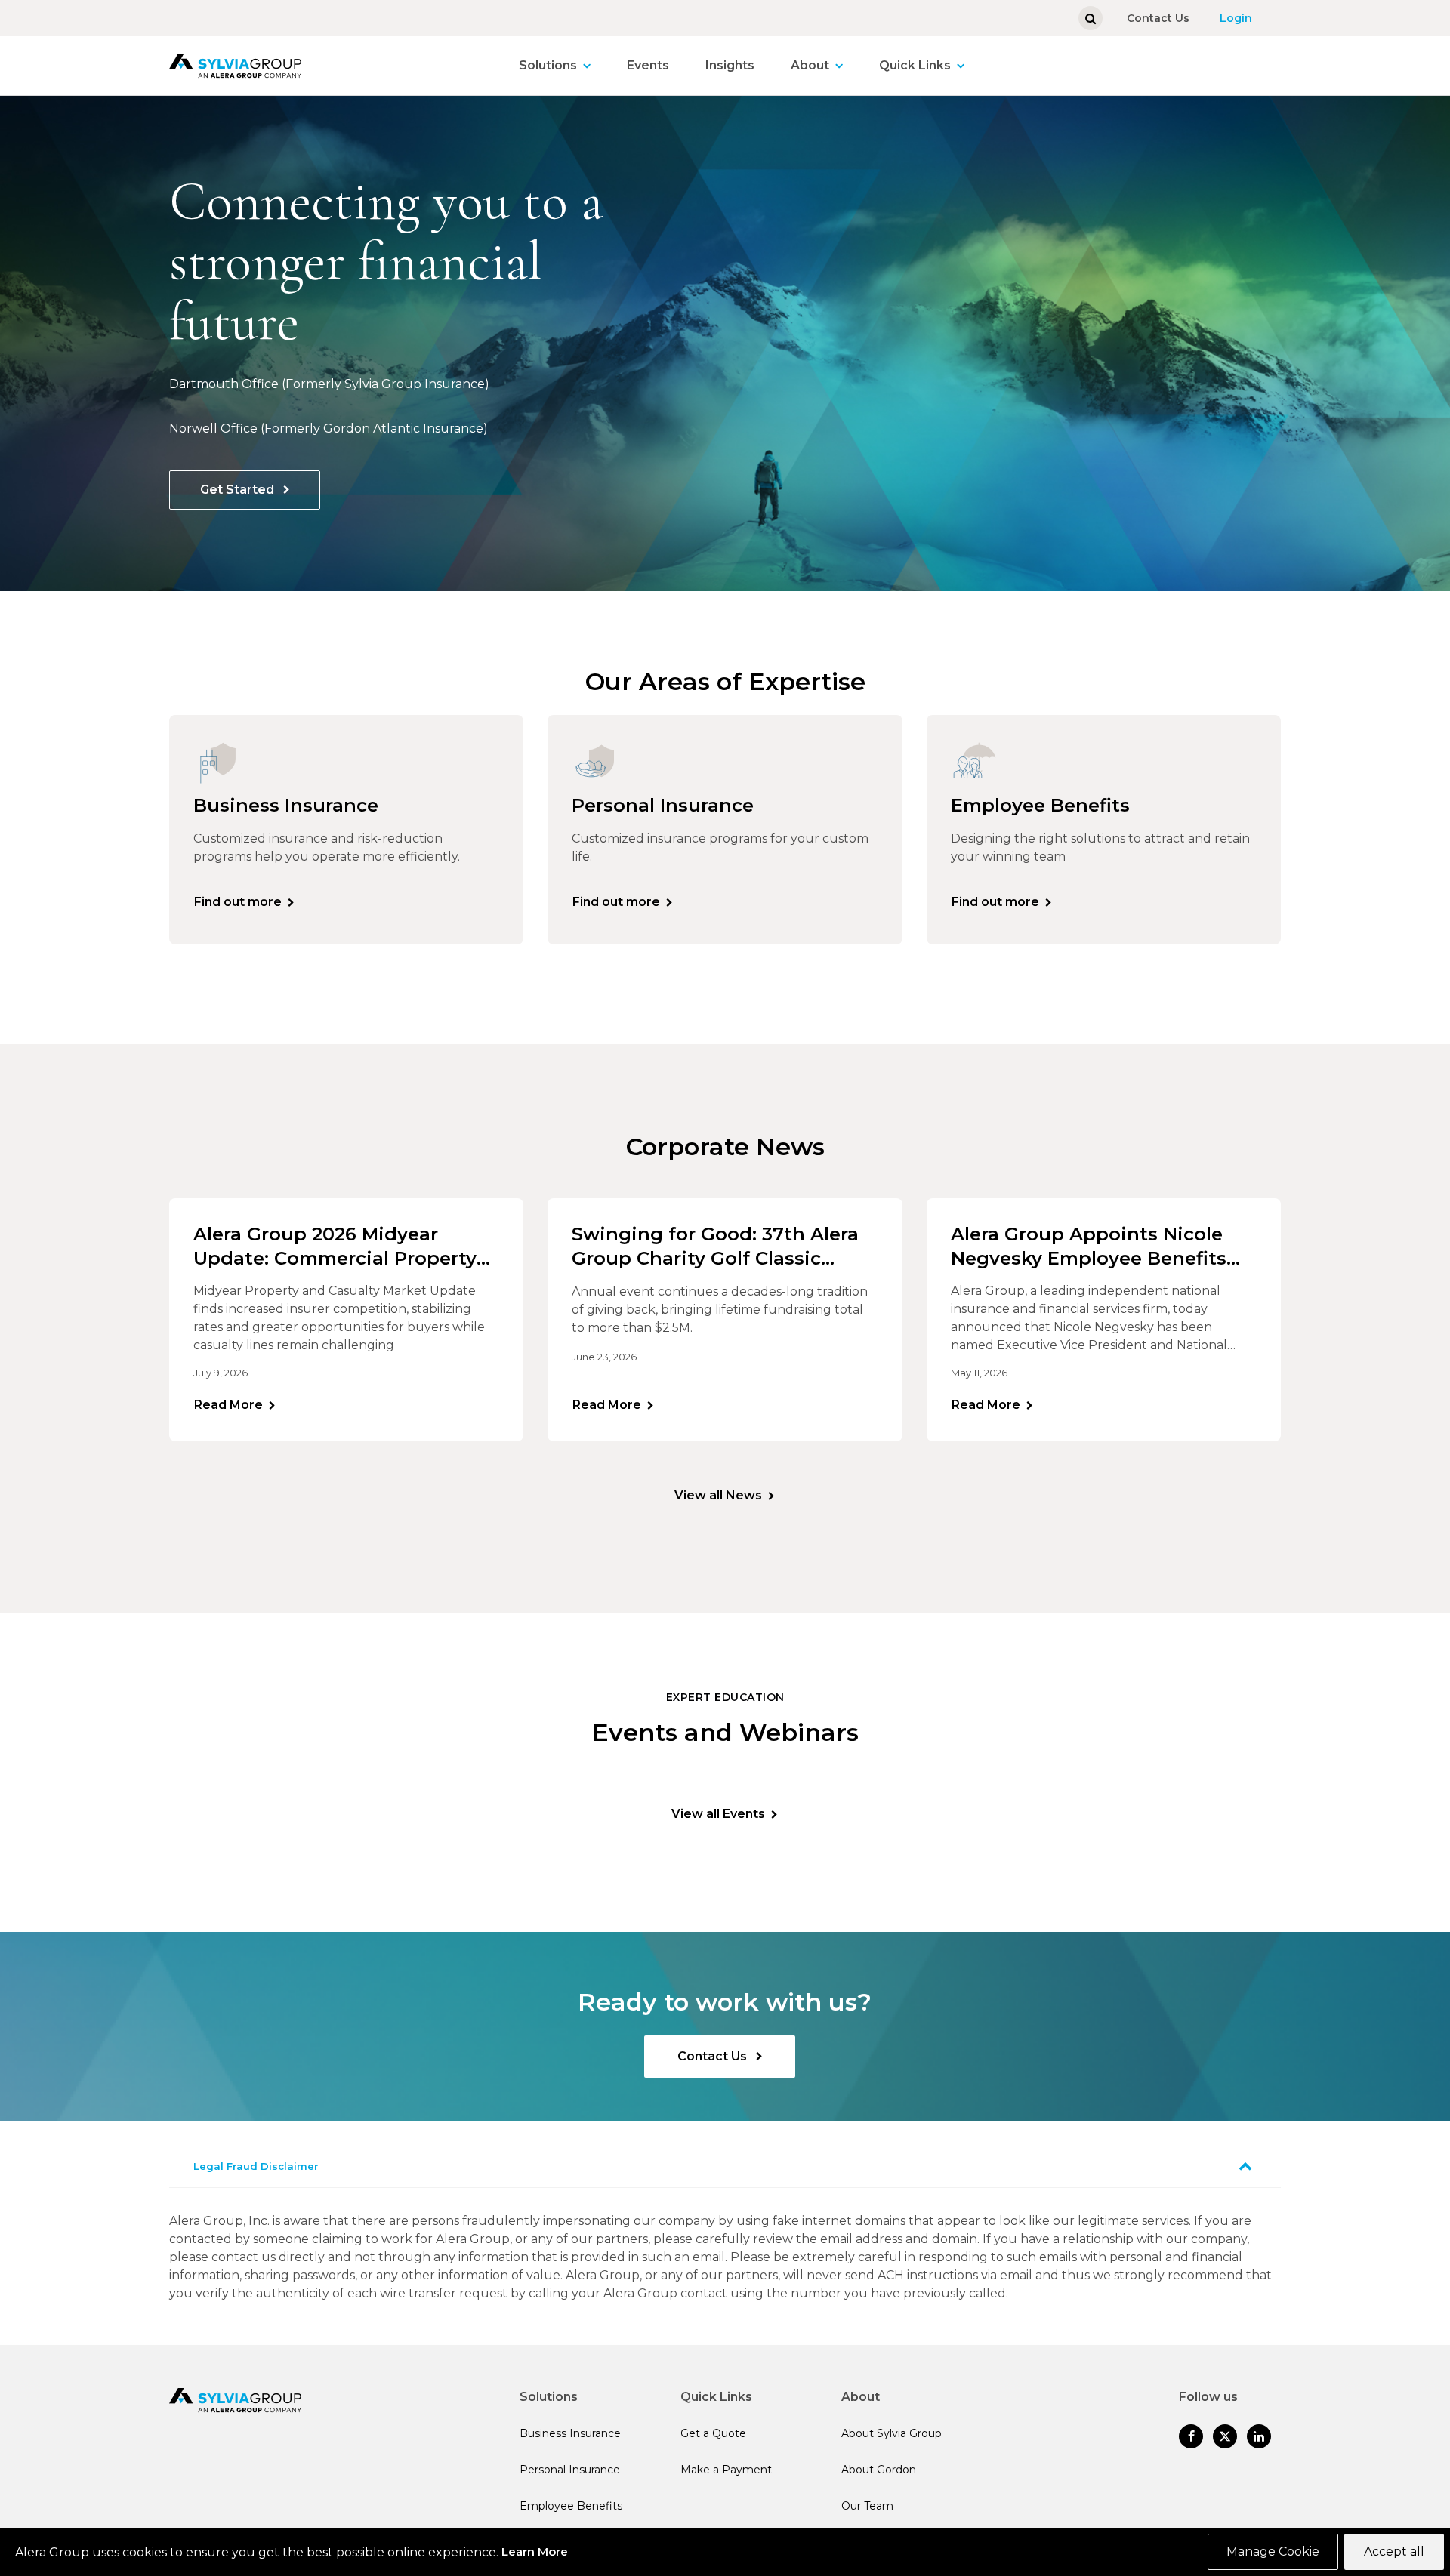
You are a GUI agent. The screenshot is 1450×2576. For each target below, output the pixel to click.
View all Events (718, 1814)
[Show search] (1091, 18)
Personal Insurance (570, 2470)
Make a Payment (726, 2470)
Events (648, 65)
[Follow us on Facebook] (1191, 2436)
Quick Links (915, 65)
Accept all (1394, 2551)
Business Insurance (570, 2433)
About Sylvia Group (892, 2433)
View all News (718, 1495)
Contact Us (1158, 18)
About (810, 65)
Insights (730, 65)
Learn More (535, 2551)
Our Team (867, 2506)
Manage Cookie (1273, 2551)
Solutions (548, 65)
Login (1236, 18)
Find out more (238, 902)
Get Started (239, 490)
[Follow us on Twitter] (1225, 2436)
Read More (228, 1405)
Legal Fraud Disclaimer (256, 2166)
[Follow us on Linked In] (1259, 2436)
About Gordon (879, 2470)
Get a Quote (713, 2433)
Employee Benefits (571, 2506)
